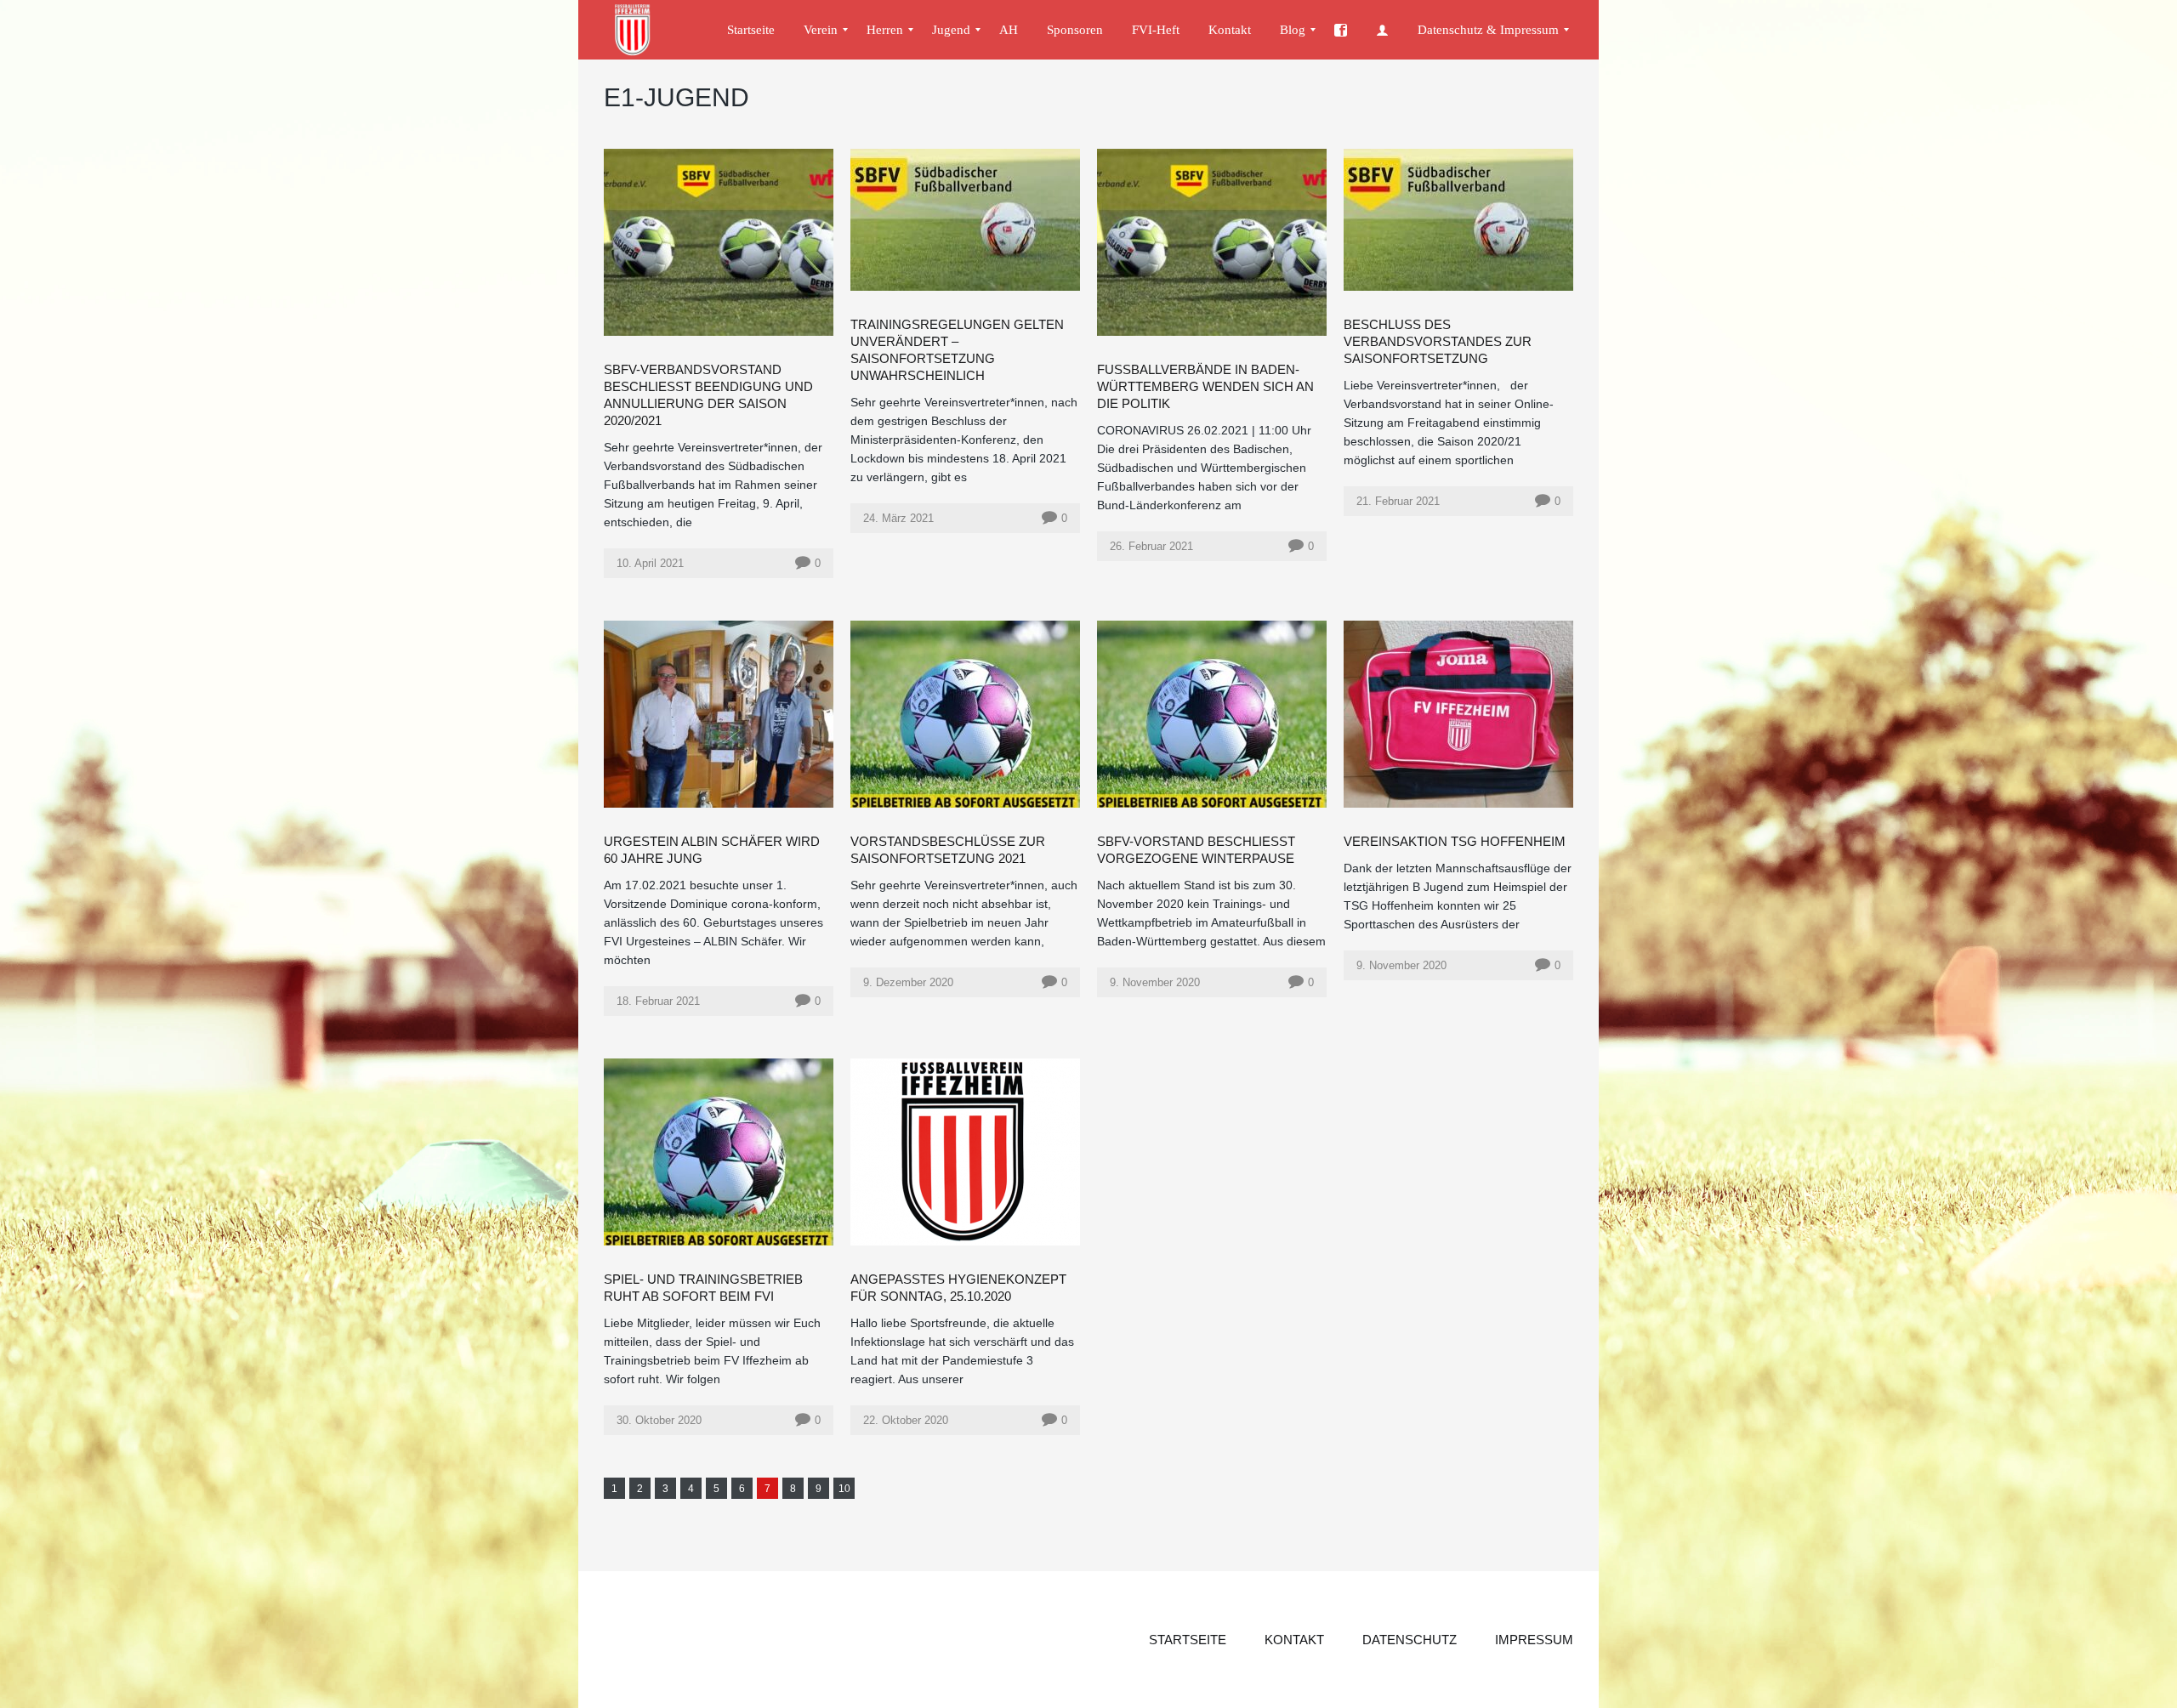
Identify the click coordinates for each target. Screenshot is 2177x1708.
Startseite (1188, 1640)
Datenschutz (1410, 1640)
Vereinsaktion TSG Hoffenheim (1455, 841)
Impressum (1534, 1640)
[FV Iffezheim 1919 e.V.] (1341, 30)
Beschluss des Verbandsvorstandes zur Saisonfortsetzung (1438, 341)
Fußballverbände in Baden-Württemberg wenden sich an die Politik (1205, 386)
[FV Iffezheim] (641, 30)
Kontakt (1294, 1640)
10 (844, 1489)
